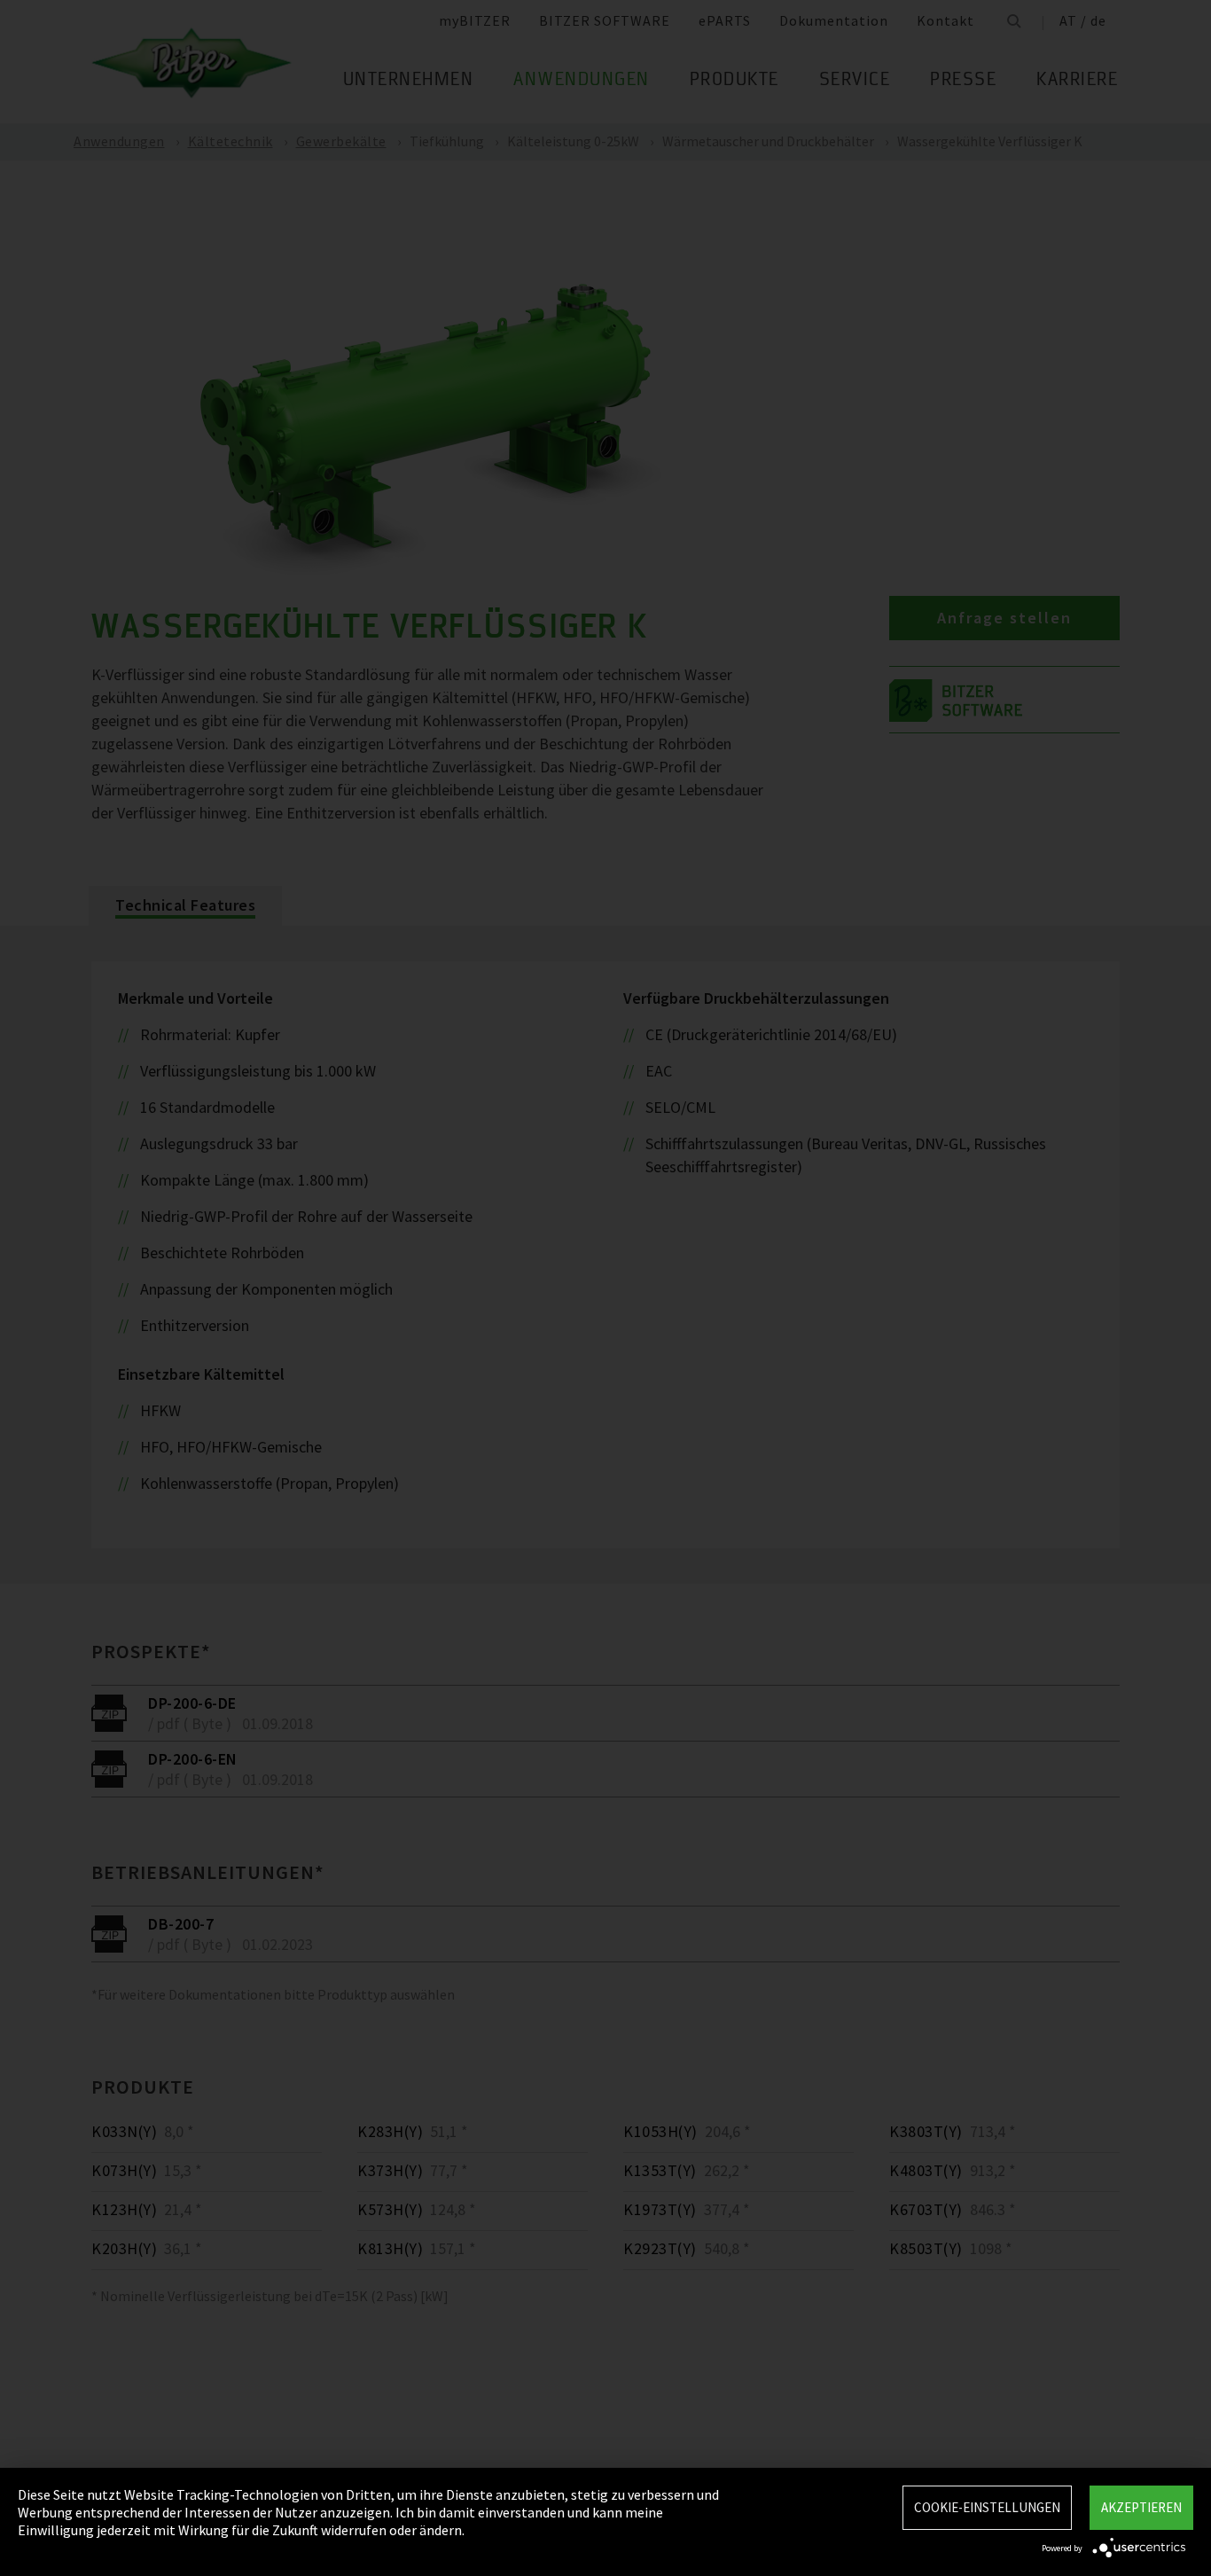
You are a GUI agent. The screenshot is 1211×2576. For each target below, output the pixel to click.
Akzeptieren (1141, 2507)
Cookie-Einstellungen (987, 2507)
